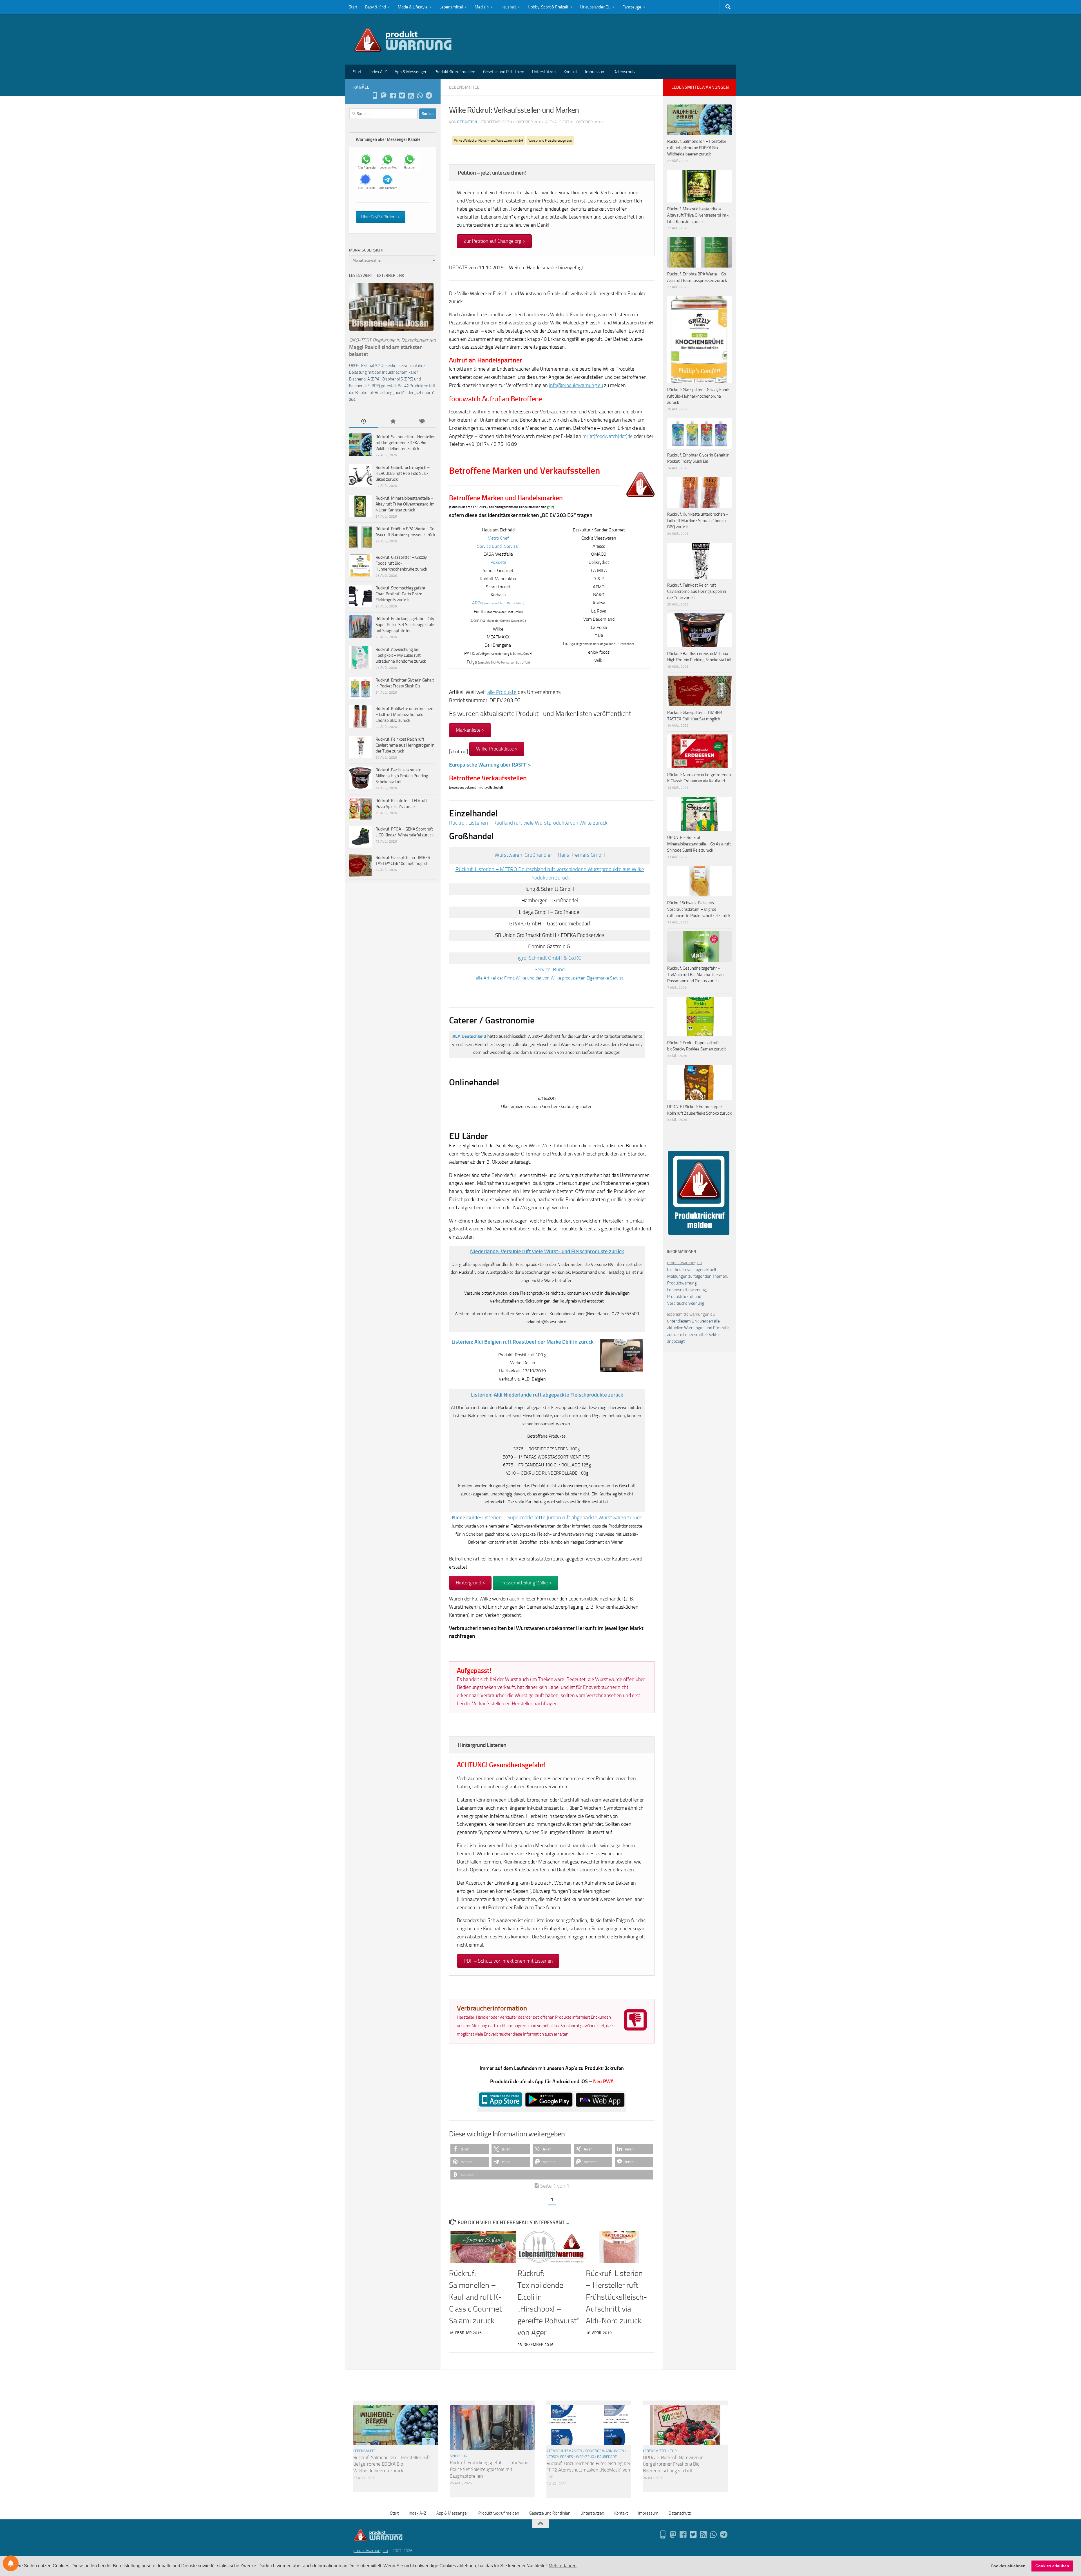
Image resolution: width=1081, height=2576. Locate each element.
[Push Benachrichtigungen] (11, 2563)
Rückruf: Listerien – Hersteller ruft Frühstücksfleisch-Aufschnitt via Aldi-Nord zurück (616, 2297)
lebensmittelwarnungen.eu (691, 1314)
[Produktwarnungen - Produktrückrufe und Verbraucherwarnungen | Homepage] (403, 39)
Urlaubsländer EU (595, 7)
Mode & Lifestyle (413, 7)
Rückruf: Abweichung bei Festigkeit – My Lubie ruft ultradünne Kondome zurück (401, 655)
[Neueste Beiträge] (364, 422)
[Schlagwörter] (422, 422)
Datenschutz (625, 72)
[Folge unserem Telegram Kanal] (429, 95)
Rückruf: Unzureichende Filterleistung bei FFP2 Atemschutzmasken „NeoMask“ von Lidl (588, 2470)
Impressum (595, 72)
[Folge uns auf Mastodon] (384, 95)
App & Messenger (411, 72)
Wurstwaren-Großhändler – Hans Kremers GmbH (550, 855)
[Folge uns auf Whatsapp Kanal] (420, 95)
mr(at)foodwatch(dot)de (607, 436)
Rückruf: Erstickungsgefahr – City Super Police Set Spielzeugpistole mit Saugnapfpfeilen (405, 625)
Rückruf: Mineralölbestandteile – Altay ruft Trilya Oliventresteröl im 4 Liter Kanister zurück (405, 504)
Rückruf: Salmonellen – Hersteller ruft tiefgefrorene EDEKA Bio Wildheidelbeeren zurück (405, 443)
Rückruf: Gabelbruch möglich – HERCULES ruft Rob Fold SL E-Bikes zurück (403, 473)
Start (353, 7)
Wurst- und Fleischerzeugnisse (550, 141)
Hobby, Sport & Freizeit (548, 7)
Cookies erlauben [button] (1052, 2566)
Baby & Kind (376, 7)
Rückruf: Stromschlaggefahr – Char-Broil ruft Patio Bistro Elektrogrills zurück (402, 594)
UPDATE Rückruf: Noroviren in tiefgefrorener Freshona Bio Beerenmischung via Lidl (673, 2464)
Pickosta (498, 562)
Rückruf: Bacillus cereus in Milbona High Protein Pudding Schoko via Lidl (402, 776)
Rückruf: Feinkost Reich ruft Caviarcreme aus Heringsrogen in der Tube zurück (405, 745)
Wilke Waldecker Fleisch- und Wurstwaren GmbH (489, 141)
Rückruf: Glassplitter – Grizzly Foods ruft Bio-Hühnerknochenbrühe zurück (401, 563)
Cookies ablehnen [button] (1008, 2566)
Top (673, 2451)
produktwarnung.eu (684, 1263)
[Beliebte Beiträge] (393, 422)
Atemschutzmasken (564, 2451)
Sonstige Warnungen (605, 2451)
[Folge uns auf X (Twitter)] (402, 95)
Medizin (482, 7)
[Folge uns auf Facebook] (393, 95)
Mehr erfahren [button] (563, 2566)
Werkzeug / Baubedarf (596, 2457)
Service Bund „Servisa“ (498, 546)
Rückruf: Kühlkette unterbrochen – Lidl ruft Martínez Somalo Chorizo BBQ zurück (404, 714)
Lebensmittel (451, 7)
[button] (470, 2149)
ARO (498, 603)
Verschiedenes (560, 2457)
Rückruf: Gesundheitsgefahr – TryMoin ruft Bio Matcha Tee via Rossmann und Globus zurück (695, 975)
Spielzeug (458, 2456)
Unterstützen (544, 72)
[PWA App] (375, 95)
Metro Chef (498, 538)
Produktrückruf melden (455, 72)
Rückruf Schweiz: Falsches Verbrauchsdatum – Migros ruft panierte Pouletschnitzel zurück (699, 909)
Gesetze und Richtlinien (504, 72)
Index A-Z (378, 72)
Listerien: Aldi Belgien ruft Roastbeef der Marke (522, 1342)
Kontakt (570, 72)
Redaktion (467, 122)
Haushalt (508, 7)
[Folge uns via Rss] (411, 95)
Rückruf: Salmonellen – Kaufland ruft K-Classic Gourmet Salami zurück (475, 2297)
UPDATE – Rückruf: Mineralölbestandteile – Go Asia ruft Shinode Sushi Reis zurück (699, 844)
